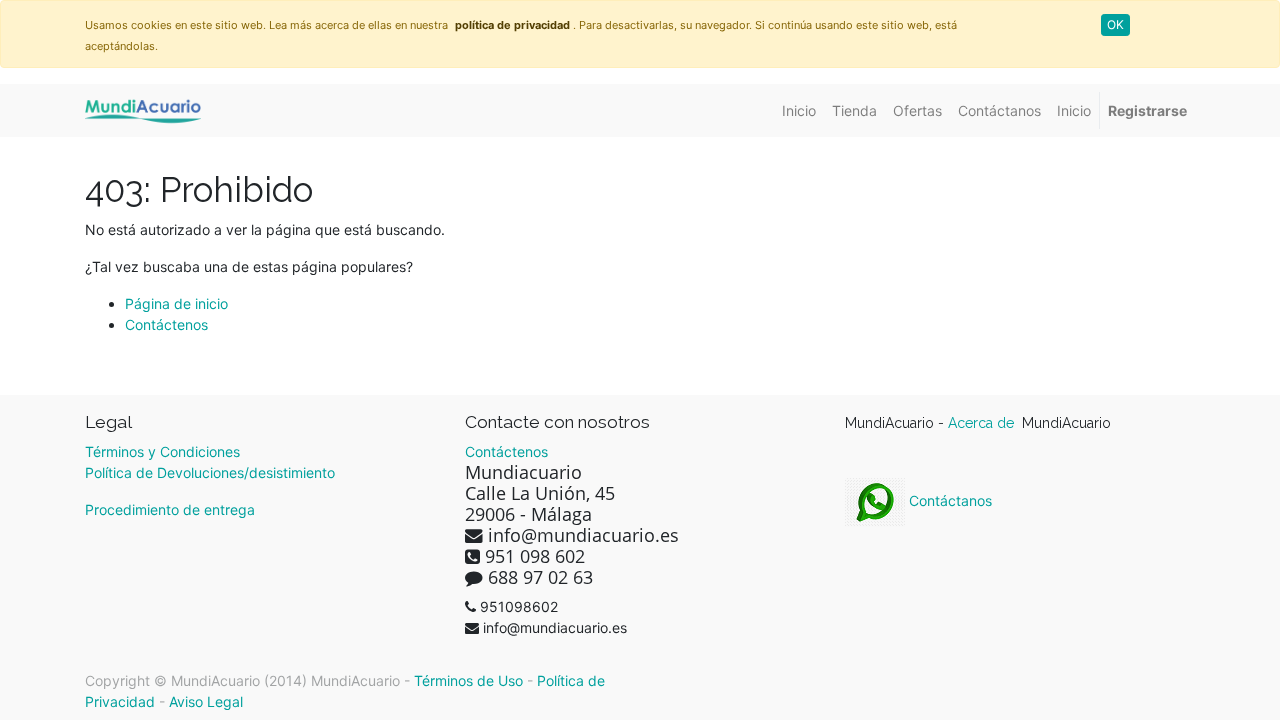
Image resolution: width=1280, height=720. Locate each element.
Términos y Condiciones (162, 451)
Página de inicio (176, 303)
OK (1115, 24)
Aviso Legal (206, 701)
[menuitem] (799, 110)
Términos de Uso (468, 680)
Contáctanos (948, 500)
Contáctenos (166, 324)
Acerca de (983, 423)
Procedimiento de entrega (170, 509)
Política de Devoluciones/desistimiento (210, 472)
